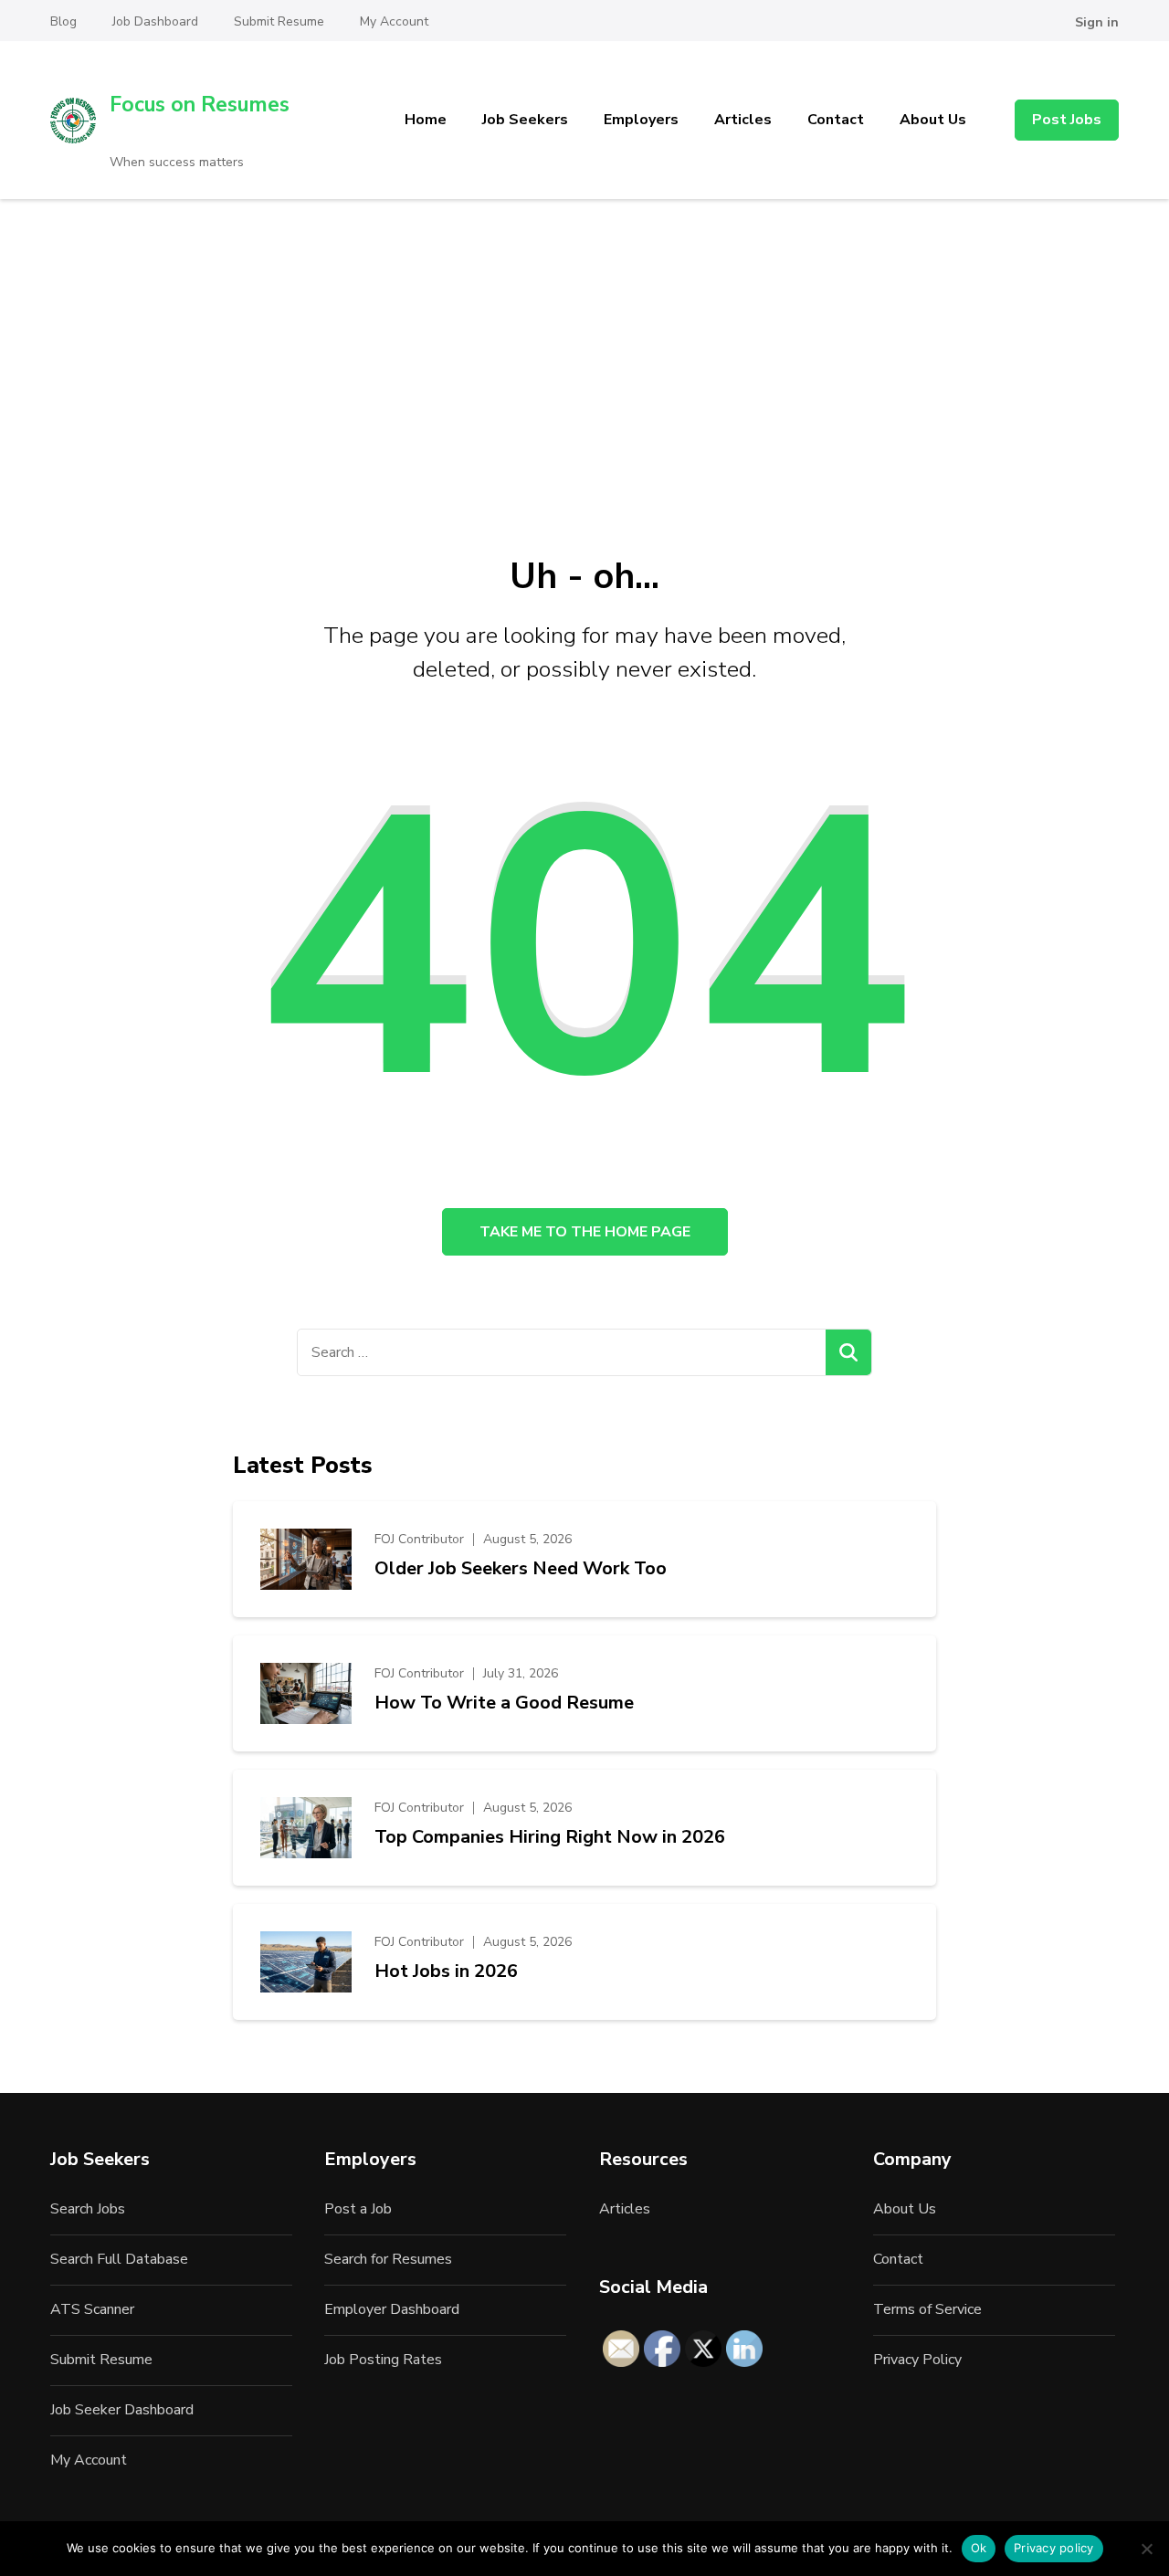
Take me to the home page (585, 1232)
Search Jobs (88, 2209)
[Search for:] (562, 1352)
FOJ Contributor (419, 1539)
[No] (1146, 2549)
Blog (63, 21)
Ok (979, 2548)
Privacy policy (1054, 2548)
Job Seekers (525, 120)
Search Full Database (119, 2259)
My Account (394, 21)
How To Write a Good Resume (504, 1703)
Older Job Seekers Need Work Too (521, 1569)
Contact (836, 120)
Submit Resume (279, 21)
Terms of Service (927, 2309)
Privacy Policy (917, 2360)
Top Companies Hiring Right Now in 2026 (550, 1837)
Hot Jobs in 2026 (446, 1971)
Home (426, 120)
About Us (933, 120)
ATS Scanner (92, 2309)
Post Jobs (1067, 120)
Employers (641, 120)
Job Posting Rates (383, 2360)
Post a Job (358, 2209)
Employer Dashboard (392, 2309)
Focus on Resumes (200, 105)
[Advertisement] (584, 336)
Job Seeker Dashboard (122, 2410)
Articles (743, 120)
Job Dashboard (155, 21)
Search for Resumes (388, 2259)
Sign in (1097, 22)
